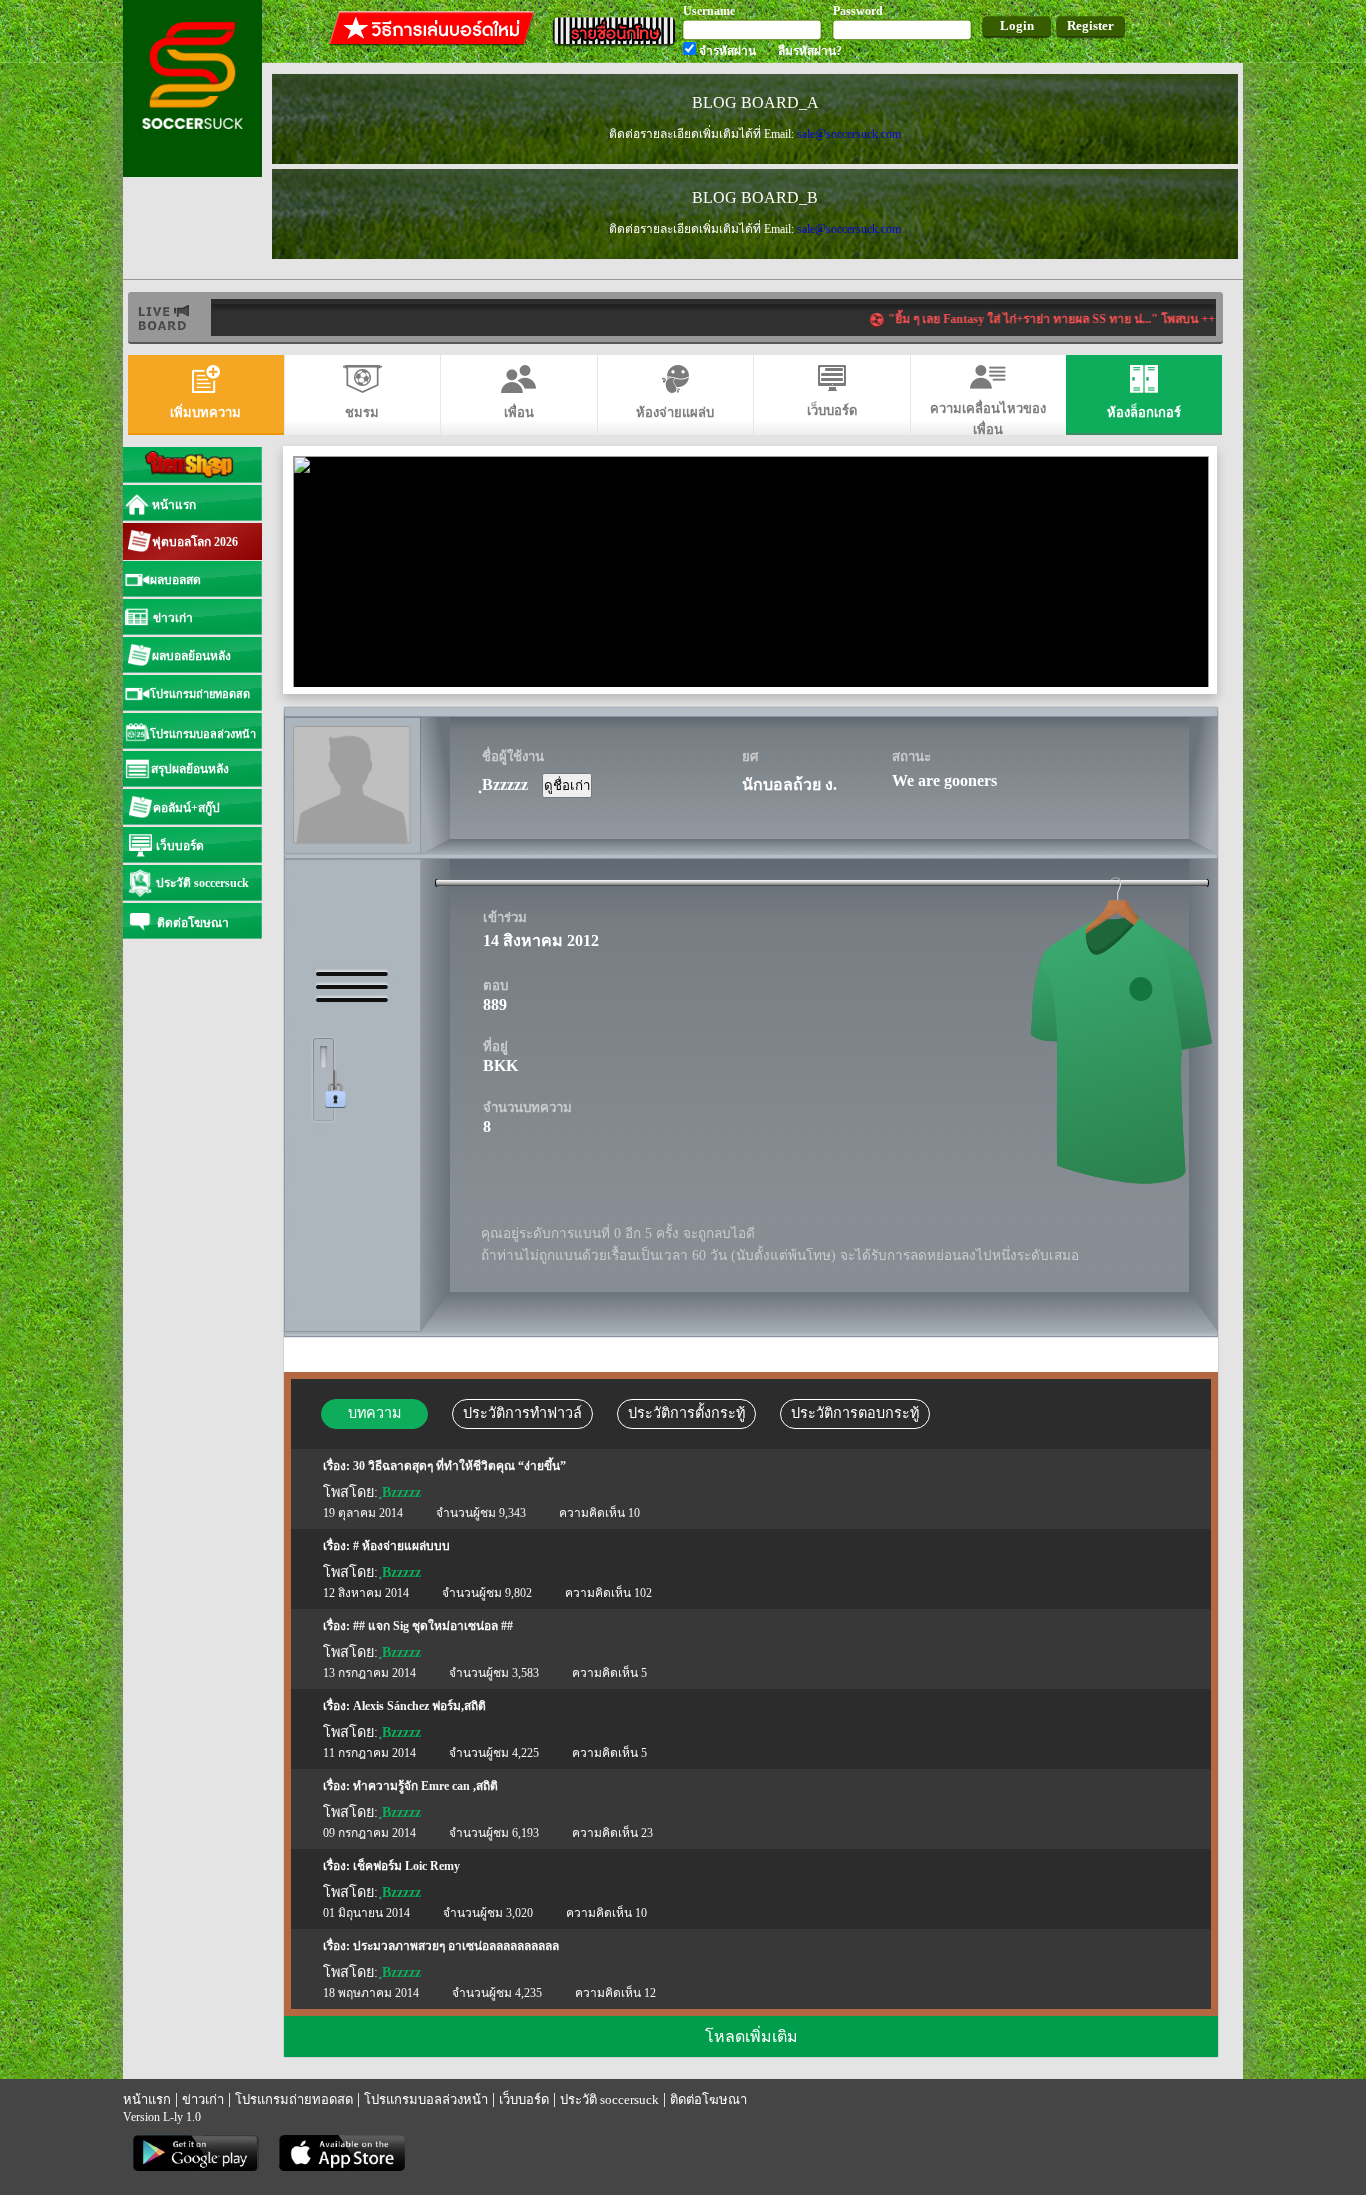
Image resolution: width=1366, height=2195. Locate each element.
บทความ (374, 1413)
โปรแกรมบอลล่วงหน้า (426, 2099)
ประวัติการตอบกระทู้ (855, 1413)
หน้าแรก (147, 2099)
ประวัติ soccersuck (609, 2099)
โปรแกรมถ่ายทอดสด (294, 2099)
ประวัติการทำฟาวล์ (522, 1413)
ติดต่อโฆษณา (708, 2099)
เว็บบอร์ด (524, 2099)
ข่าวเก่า (203, 2099)
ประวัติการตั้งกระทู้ (686, 1413)
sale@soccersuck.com (849, 134)
